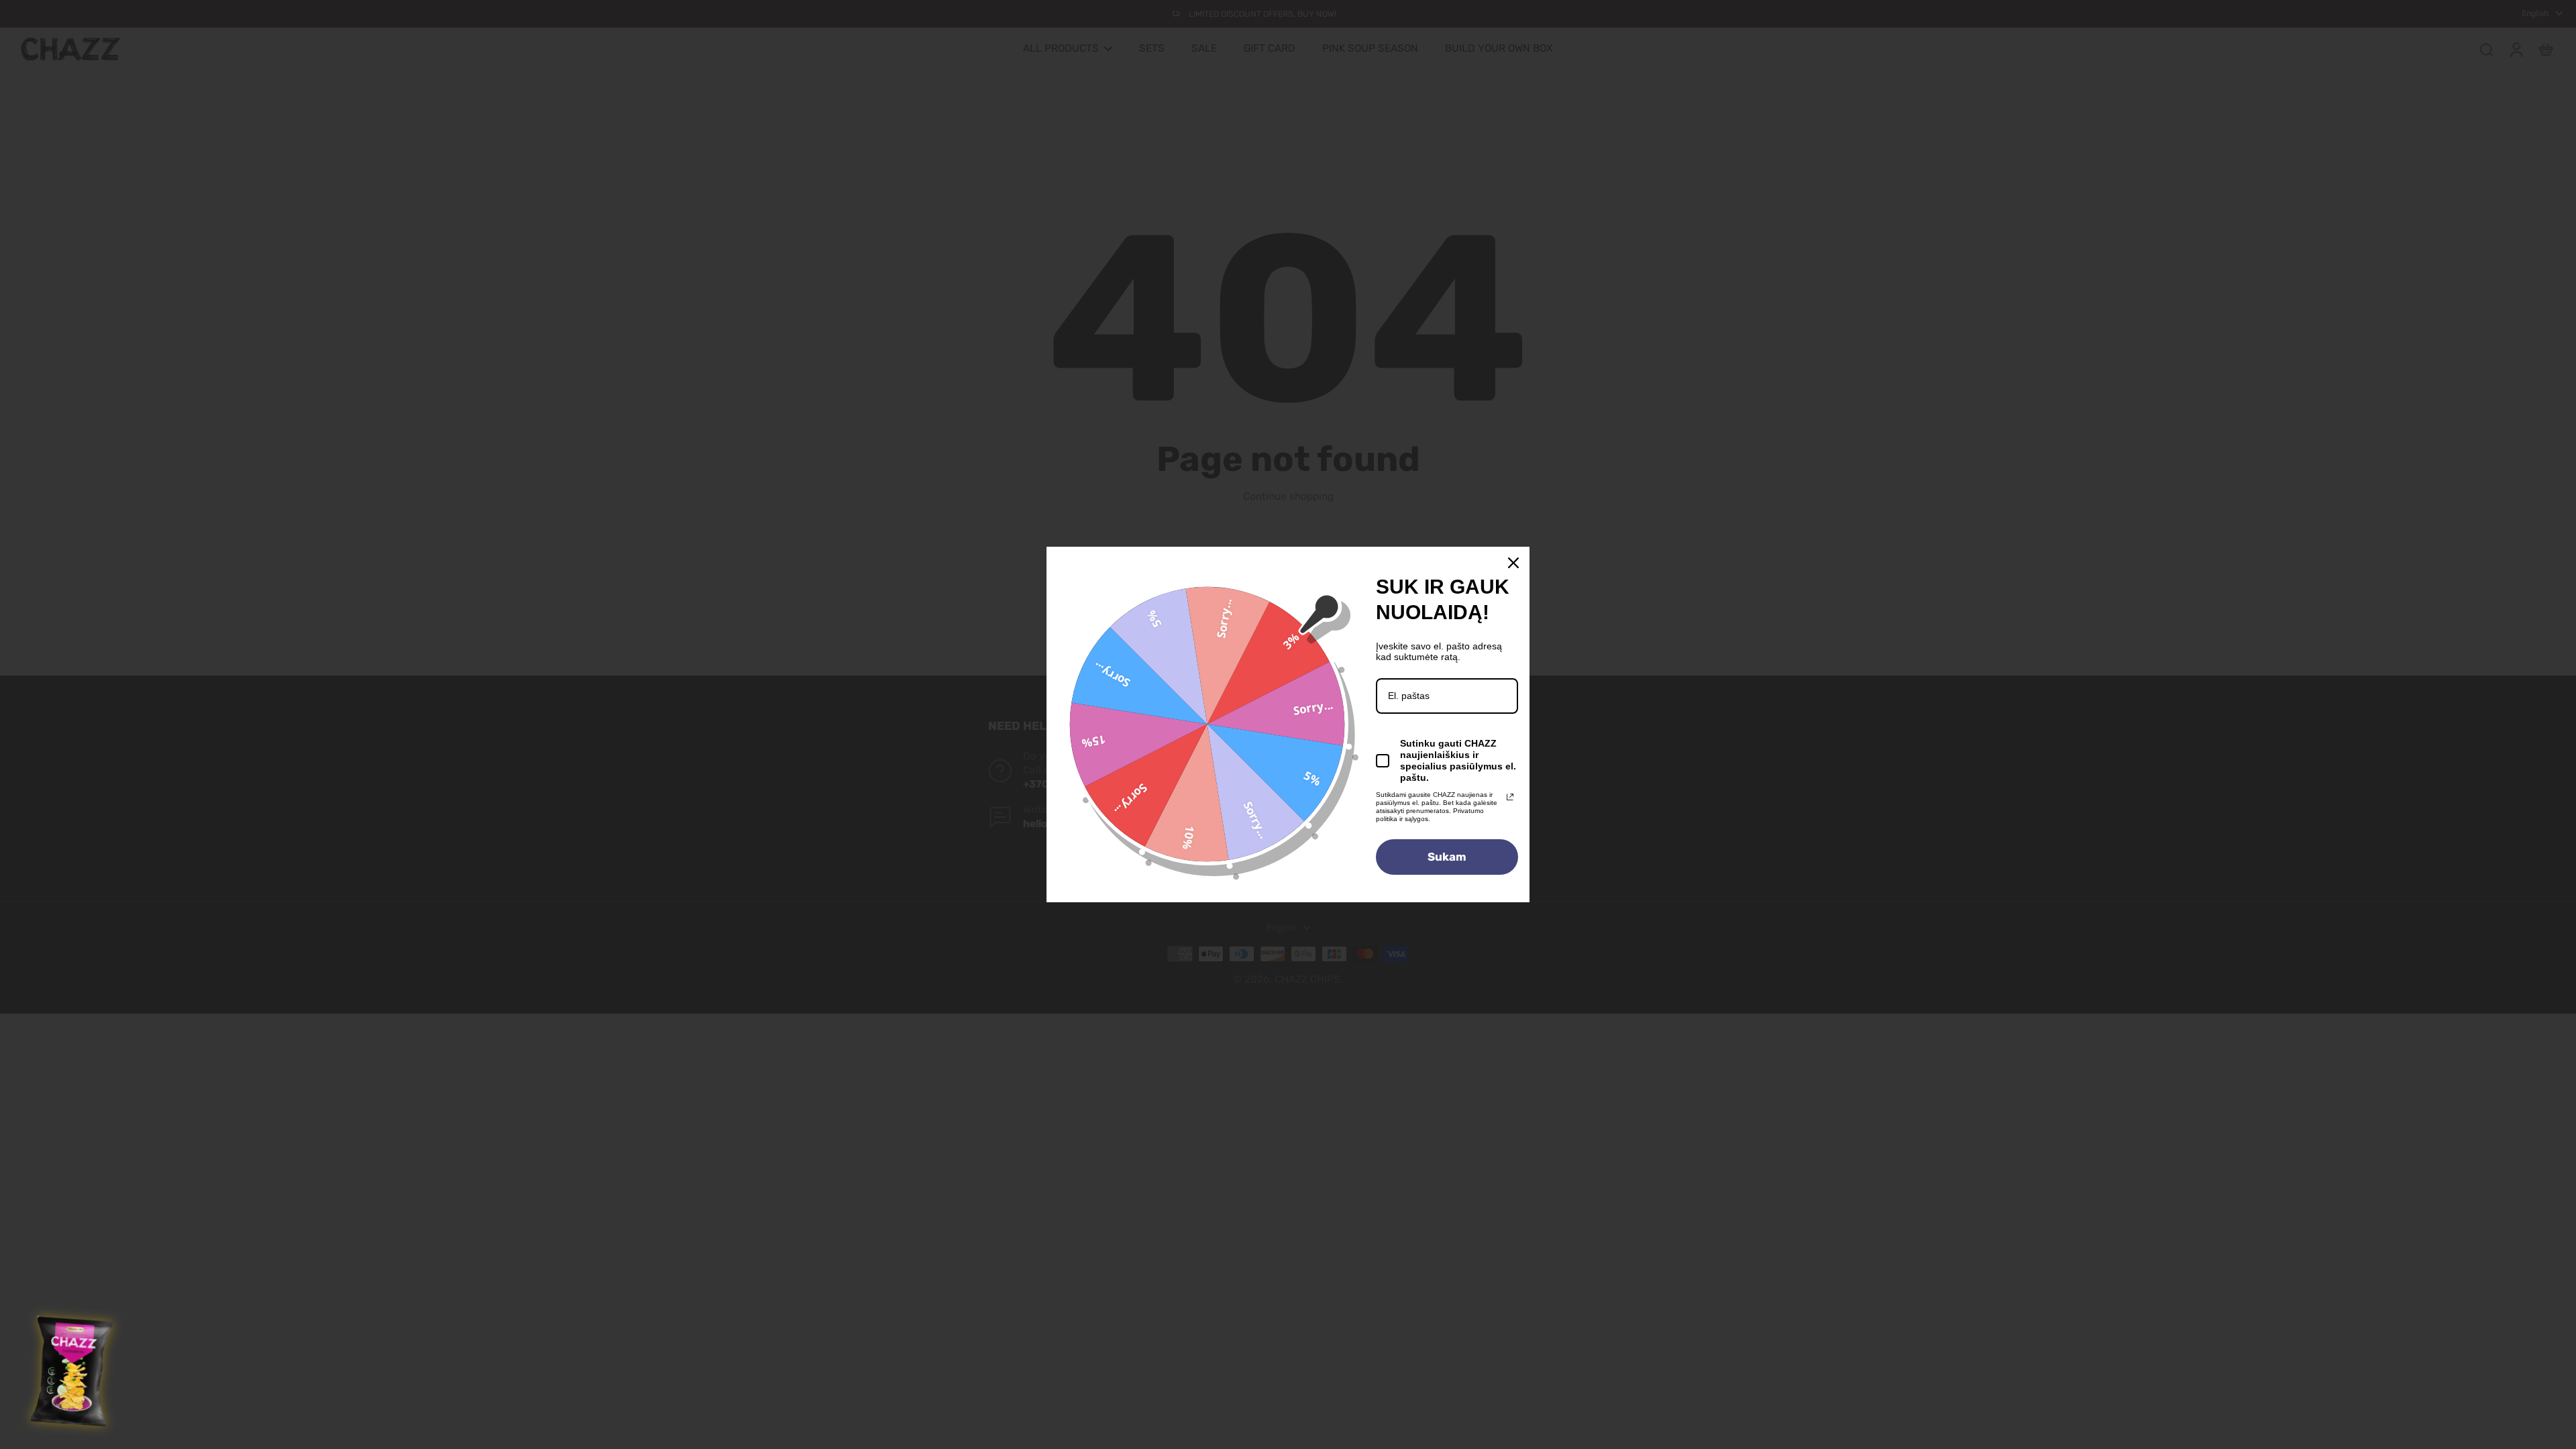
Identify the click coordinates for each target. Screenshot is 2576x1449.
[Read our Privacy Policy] (1510, 797)
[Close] (1513, 563)
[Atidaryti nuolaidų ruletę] (73, 1372)
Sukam (1447, 857)
